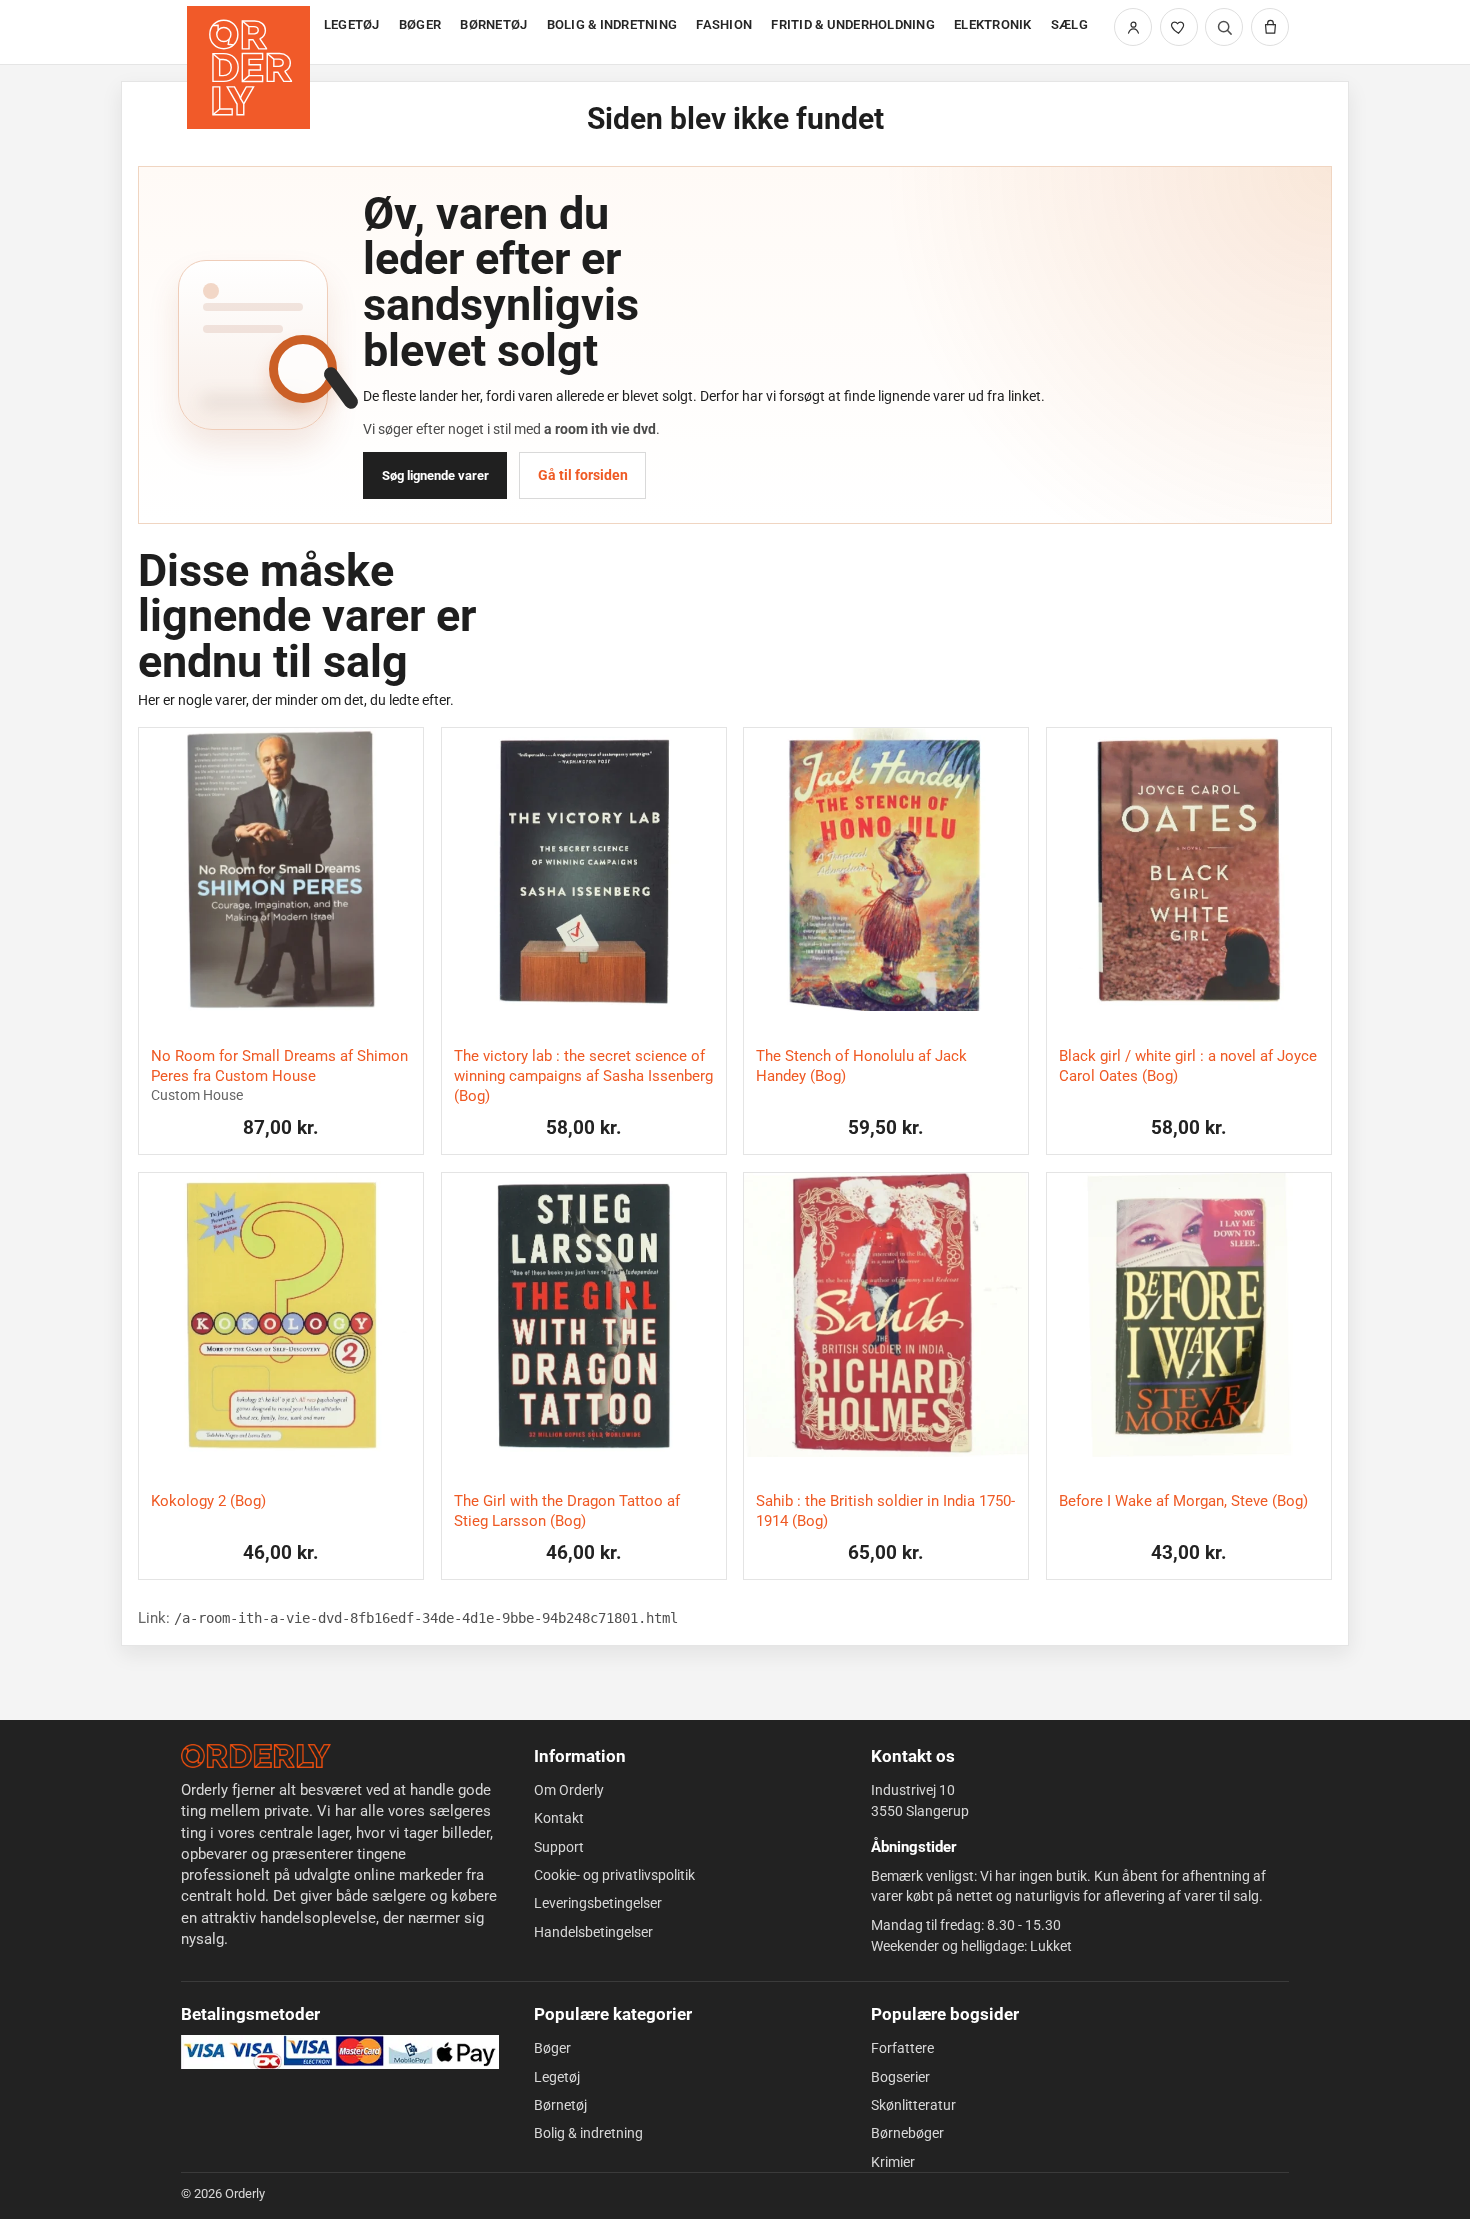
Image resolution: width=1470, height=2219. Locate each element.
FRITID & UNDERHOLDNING (853, 24)
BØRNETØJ (493, 24)
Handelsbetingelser (593, 1932)
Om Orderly (569, 1790)
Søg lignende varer (435, 475)
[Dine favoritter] (1179, 27)
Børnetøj (560, 2105)
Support (559, 1847)
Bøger (552, 2048)
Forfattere (902, 2048)
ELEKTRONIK (993, 24)
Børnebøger (907, 2133)
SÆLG (1069, 24)
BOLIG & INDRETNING (612, 24)
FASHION (724, 24)
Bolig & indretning (588, 2133)
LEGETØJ (352, 24)
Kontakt (559, 1818)
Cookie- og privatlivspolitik (614, 1875)
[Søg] (1224, 27)
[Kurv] (1270, 27)
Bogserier (900, 2077)
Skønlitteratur (913, 2105)
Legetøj (557, 2077)
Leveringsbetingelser (598, 1903)
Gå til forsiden (583, 475)
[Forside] (250, 32)
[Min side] (1133, 27)
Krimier (893, 2162)
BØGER (420, 24)
